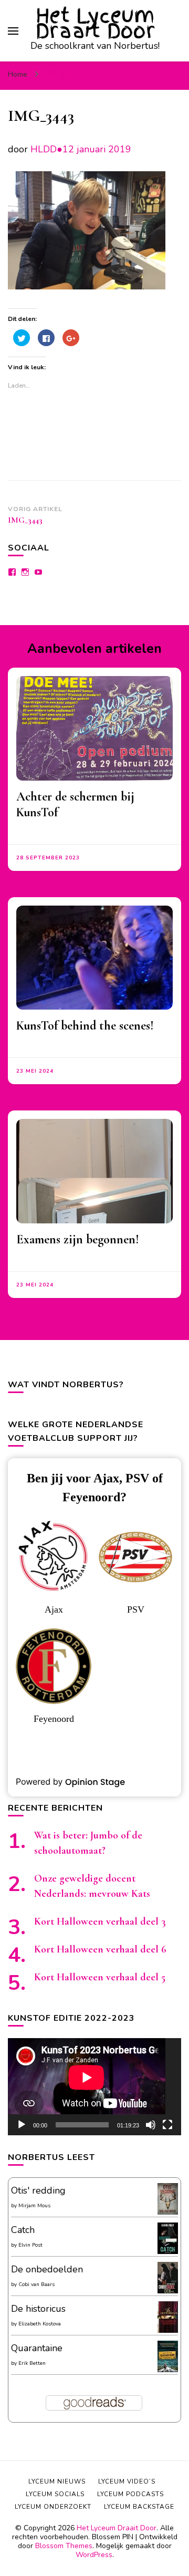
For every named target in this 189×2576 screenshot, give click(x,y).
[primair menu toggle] (13, 31)
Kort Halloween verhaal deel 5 (100, 1977)
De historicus (38, 2309)
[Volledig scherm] (167, 2125)
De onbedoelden (47, 2269)
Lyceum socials (55, 2494)
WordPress (94, 2555)
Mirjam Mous (34, 2206)
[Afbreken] (151, 2125)
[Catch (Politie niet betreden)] (168, 2252)
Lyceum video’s (127, 2481)
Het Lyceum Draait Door (95, 23)
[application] (94, 2087)
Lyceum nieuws (57, 2481)
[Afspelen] (22, 2125)
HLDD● (46, 149)
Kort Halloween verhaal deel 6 (100, 1949)
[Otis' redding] (168, 2211)
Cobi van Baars (36, 2284)
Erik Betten (32, 2363)
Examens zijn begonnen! (78, 1239)
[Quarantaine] (168, 2370)
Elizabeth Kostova (40, 2324)
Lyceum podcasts (130, 2494)
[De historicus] (168, 2330)
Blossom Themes (64, 2546)
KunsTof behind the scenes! (85, 1026)
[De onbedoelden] (168, 2291)
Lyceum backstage (139, 2507)
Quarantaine (37, 2348)
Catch (23, 2230)
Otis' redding (38, 2190)
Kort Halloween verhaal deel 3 (100, 1921)
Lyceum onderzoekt (53, 2507)
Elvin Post (30, 2245)
